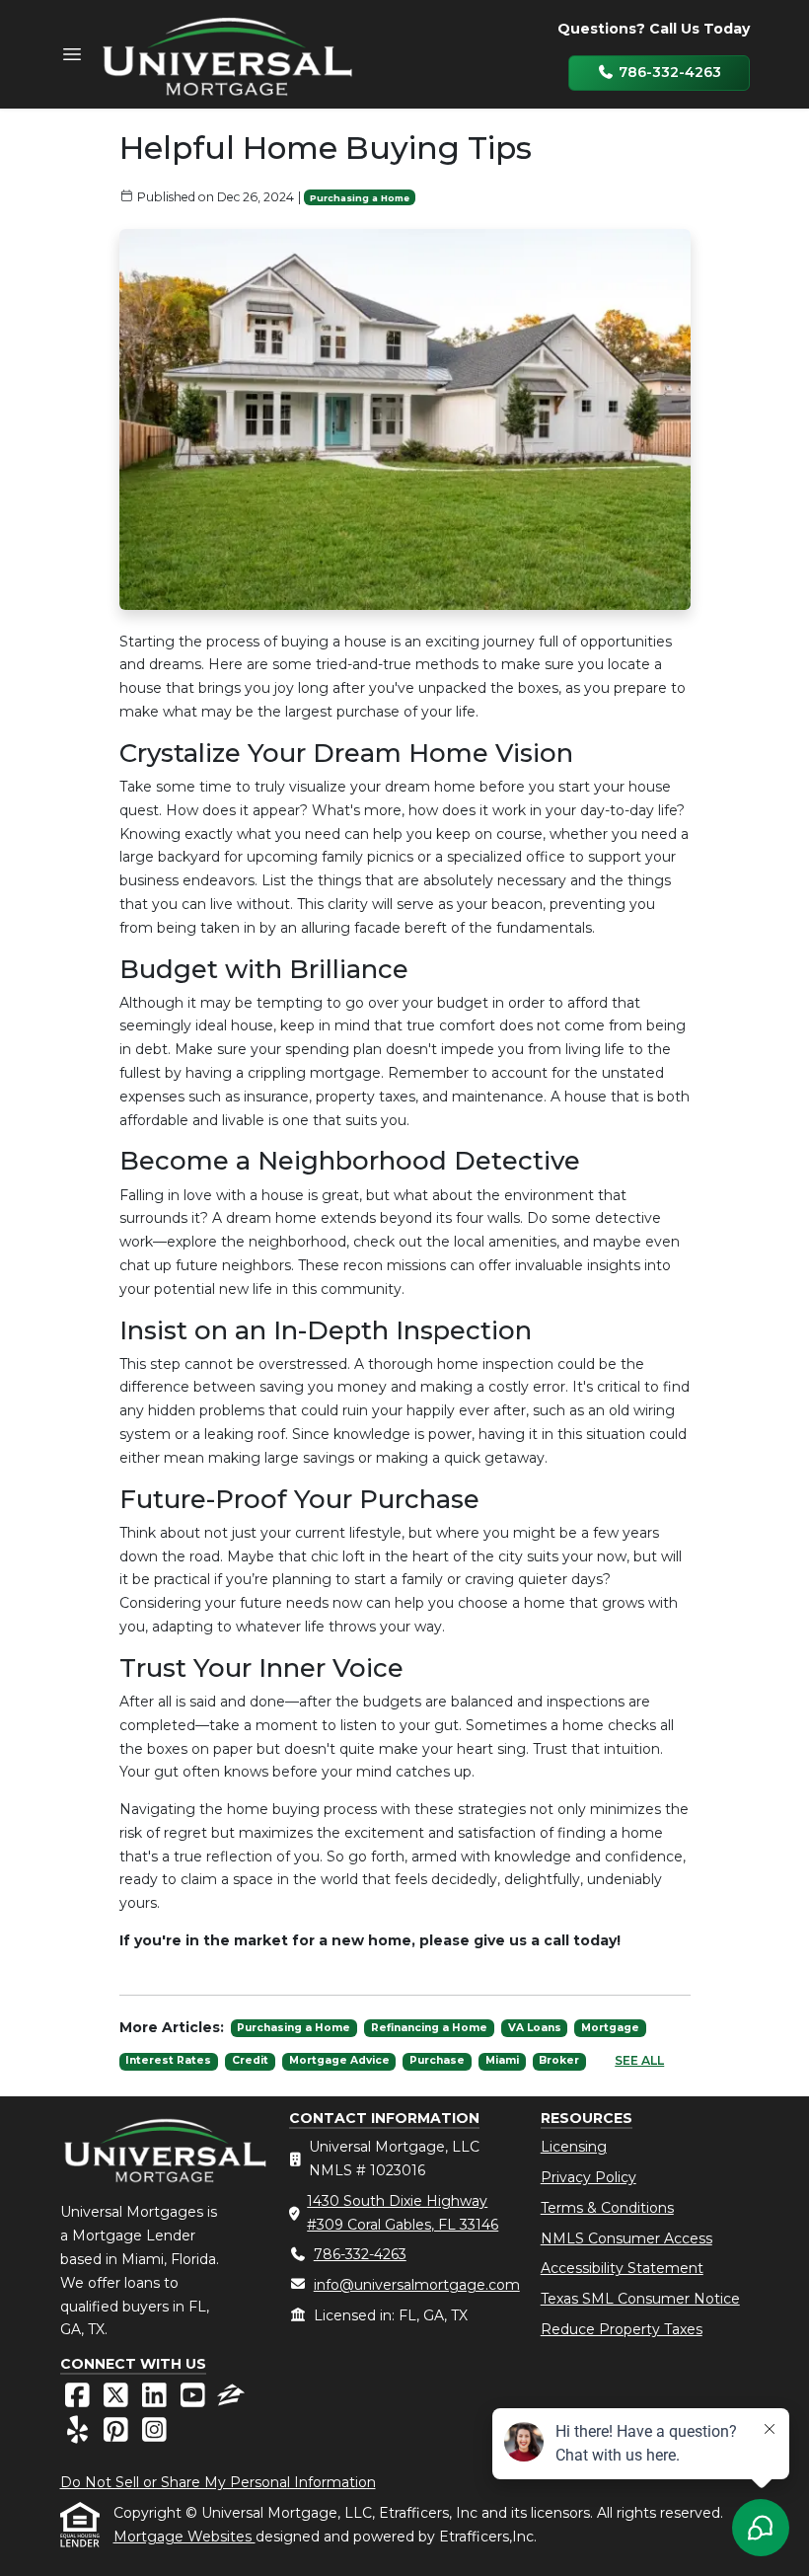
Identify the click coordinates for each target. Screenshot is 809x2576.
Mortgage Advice (339, 2060)
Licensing (574, 2147)
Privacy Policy (588, 2177)
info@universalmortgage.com (417, 2285)
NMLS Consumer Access (626, 2238)
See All (639, 2060)
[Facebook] (79, 2400)
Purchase (437, 2060)
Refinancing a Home (429, 2028)
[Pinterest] (118, 2435)
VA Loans (535, 2028)
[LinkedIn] (156, 2400)
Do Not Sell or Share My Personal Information (218, 2482)
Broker (559, 2060)
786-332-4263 (668, 72)
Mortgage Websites (184, 2537)
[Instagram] (154, 2435)
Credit (250, 2060)
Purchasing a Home (360, 198)
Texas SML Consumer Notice (640, 2299)
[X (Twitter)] (118, 2400)
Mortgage (610, 2028)
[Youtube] (195, 2400)
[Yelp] (79, 2435)
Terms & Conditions (607, 2208)
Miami (502, 2060)
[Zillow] (231, 2400)
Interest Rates (168, 2060)
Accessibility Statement (622, 2268)
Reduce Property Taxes (622, 2329)
